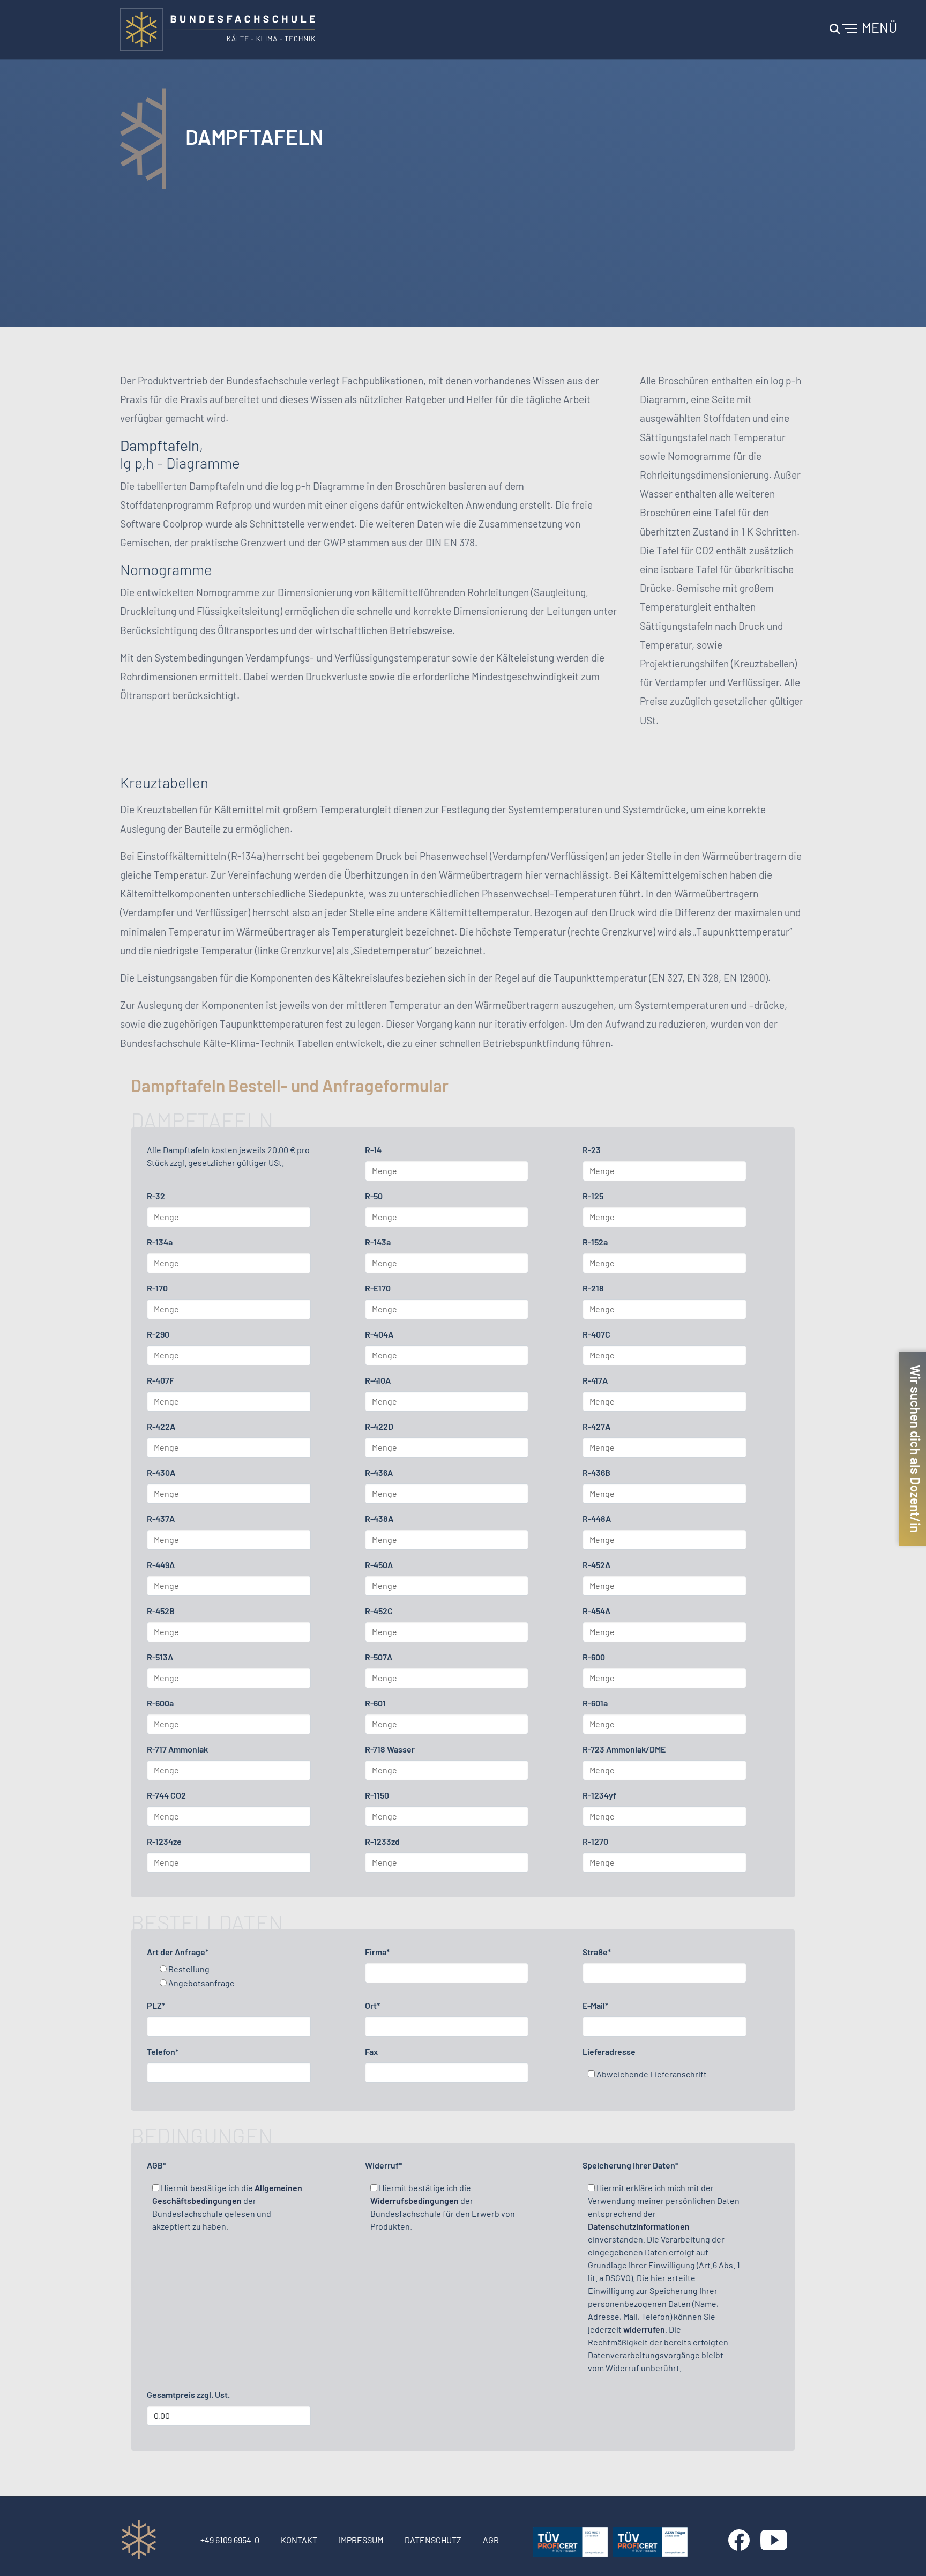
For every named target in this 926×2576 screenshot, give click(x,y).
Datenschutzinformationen (639, 2226)
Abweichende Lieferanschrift (651, 2074)
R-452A (596, 1565)
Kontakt (299, 2540)
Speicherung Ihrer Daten (630, 2165)
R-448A (597, 1519)
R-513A (160, 1657)
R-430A (161, 1472)
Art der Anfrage (178, 1952)
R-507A (379, 1657)
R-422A (161, 1426)
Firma (377, 1952)
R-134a (160, 1242)
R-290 (158, 1334)
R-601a (595, 1703)
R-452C (379, 1611)
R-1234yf (599, 1795)
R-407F (160, 1380)
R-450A (379, 1565)
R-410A (378, 1380)
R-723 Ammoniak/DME (624, 1749)
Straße (597, 1952)
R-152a (595, 1242)
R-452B (161, 1611)
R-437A (161, 1519)
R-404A (379, 1334)
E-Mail (595, 2005)
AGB (156, 2165)
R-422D (379, 1426)
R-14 (373, 1150)
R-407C (596, 1334)
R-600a (160, 1703)
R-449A (161, 1565)
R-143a (378, 1242)
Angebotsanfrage (201, 1983)
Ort (372, 2005)
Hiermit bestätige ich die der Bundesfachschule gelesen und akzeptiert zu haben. (227, 2207)
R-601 (375, 1703)
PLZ (156, 2005)
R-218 (593, 1288)
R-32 (156, 1196)
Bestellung (188, 1969)
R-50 (374, 1196)
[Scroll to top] (902, 2552)
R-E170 (378, 1288)
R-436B (596, 1472)
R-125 (593, 1196)
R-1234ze (164, 1841)
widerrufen (644, 2329)
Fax (371, 2051)
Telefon (163, 2051)
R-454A (596, 1611)
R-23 (592, 1150)
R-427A (596, 1426)
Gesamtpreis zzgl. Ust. (188, 2395)
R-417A (595, 1380)
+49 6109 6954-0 (230, 2540)
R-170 (157, 1288)
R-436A (379, 1472)
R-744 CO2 (166, 1795)
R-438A (379, 1519)
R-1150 (377, 1795)
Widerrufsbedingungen (415, 2200)
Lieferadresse (609, 2051)
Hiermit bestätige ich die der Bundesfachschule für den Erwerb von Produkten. (443, 2207)
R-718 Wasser (390, 1749)
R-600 (594, 1657)
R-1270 (595, 1841)
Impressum (361, 2540)
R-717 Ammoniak (177, 1749)
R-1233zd (382, 1841)
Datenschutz (433, 2540)
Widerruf (383, 2165)
